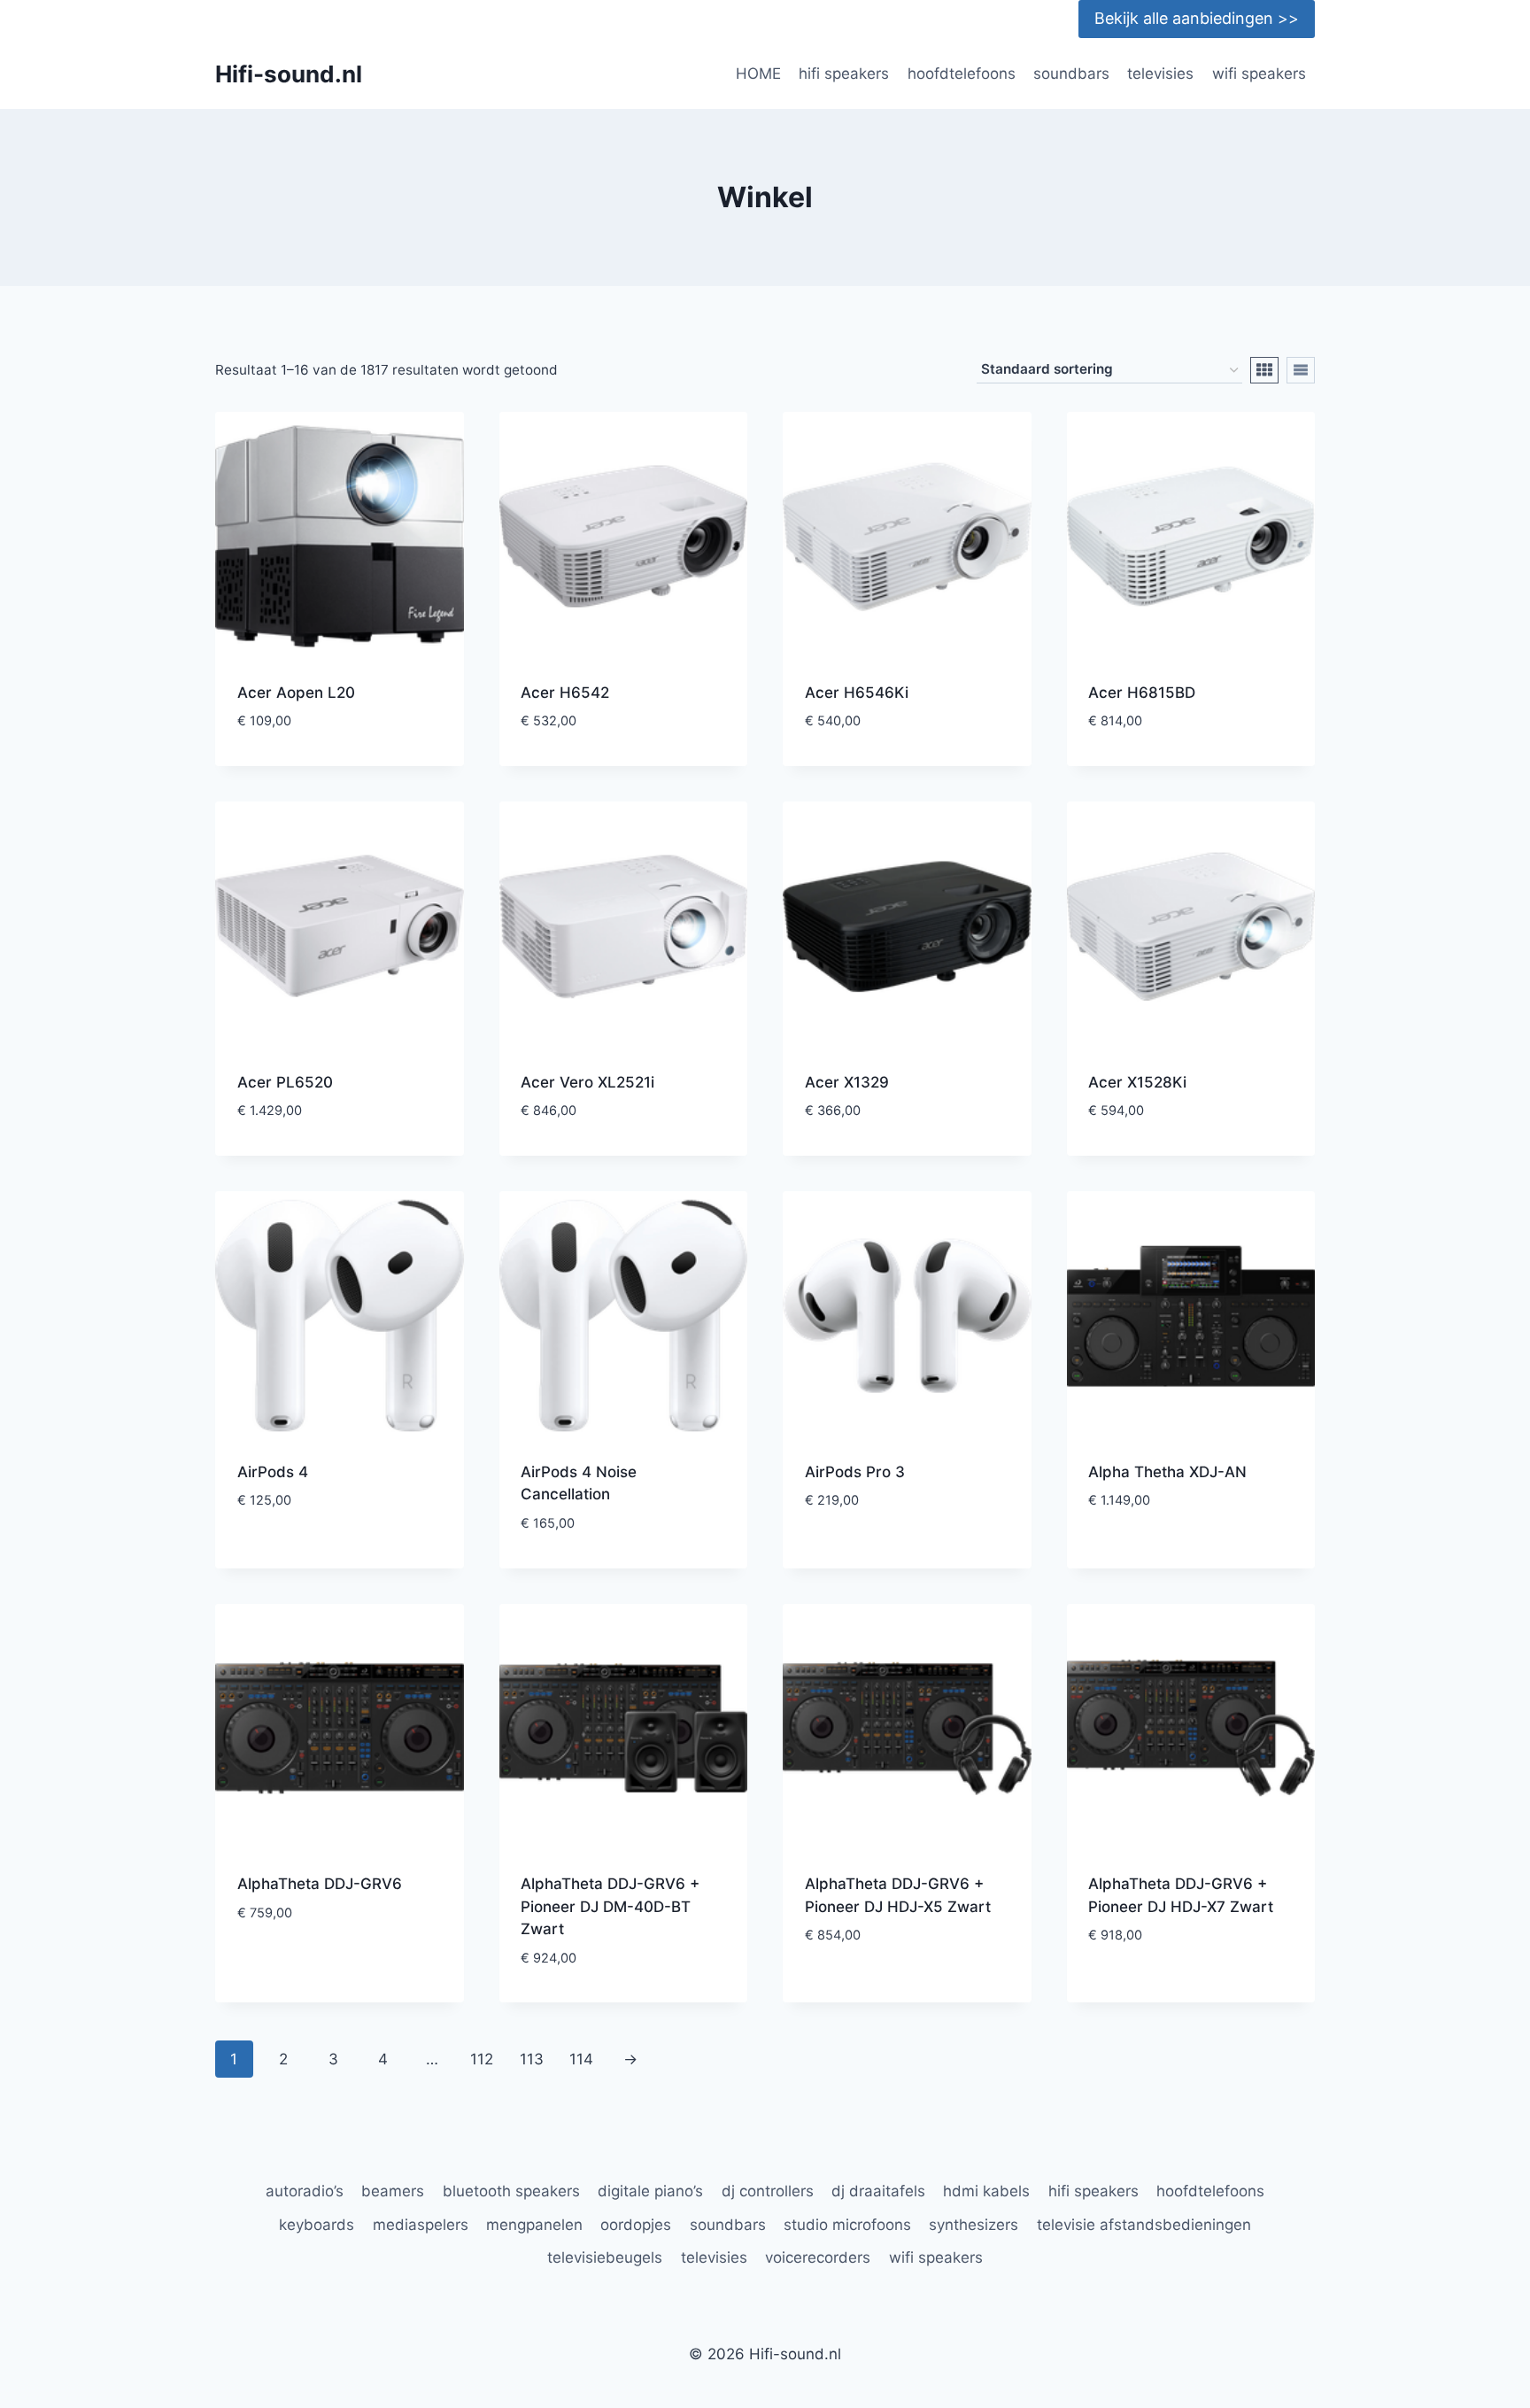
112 (482, 2059)
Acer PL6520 (285, 1082)
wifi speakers (1259, 74)
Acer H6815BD (1142, 693)
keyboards (317, 2225)
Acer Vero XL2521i (587, 1082)
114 (581, 2059)
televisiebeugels (605, 2257)
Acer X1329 (847, 1082)
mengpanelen (534, 2225)
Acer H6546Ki (857, 693)
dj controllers (768, 2191)
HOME (758, 74)
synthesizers (974, 2225)
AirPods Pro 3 (855, 1472)
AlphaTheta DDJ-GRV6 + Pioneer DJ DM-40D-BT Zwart (610, 1906)
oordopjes (636, 2225)
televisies (1160, 74)
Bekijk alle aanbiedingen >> (1197, 18)
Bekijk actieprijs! (339, 1554)
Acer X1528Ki (1137, 1082)
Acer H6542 (565, 693)
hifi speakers (844, 74)
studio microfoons (847, 2225)
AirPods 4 (273, 1472)
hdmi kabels (986, 2191)
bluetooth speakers (511, 2191)
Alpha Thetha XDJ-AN (1167, 1472)
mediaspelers (421, 2225)
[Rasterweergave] (1264, 370)
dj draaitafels (878, 2191)
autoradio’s (305, 2191)
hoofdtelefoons (962, 74)
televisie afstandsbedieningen (1144, 2225)
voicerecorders (818, 2257)
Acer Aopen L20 (296, 693)
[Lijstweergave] (1301, 370)
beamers (393, 2191)
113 (532, 2059)
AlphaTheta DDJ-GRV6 (320, 1884)
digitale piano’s (650, 2191)
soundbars (1071, 74)
